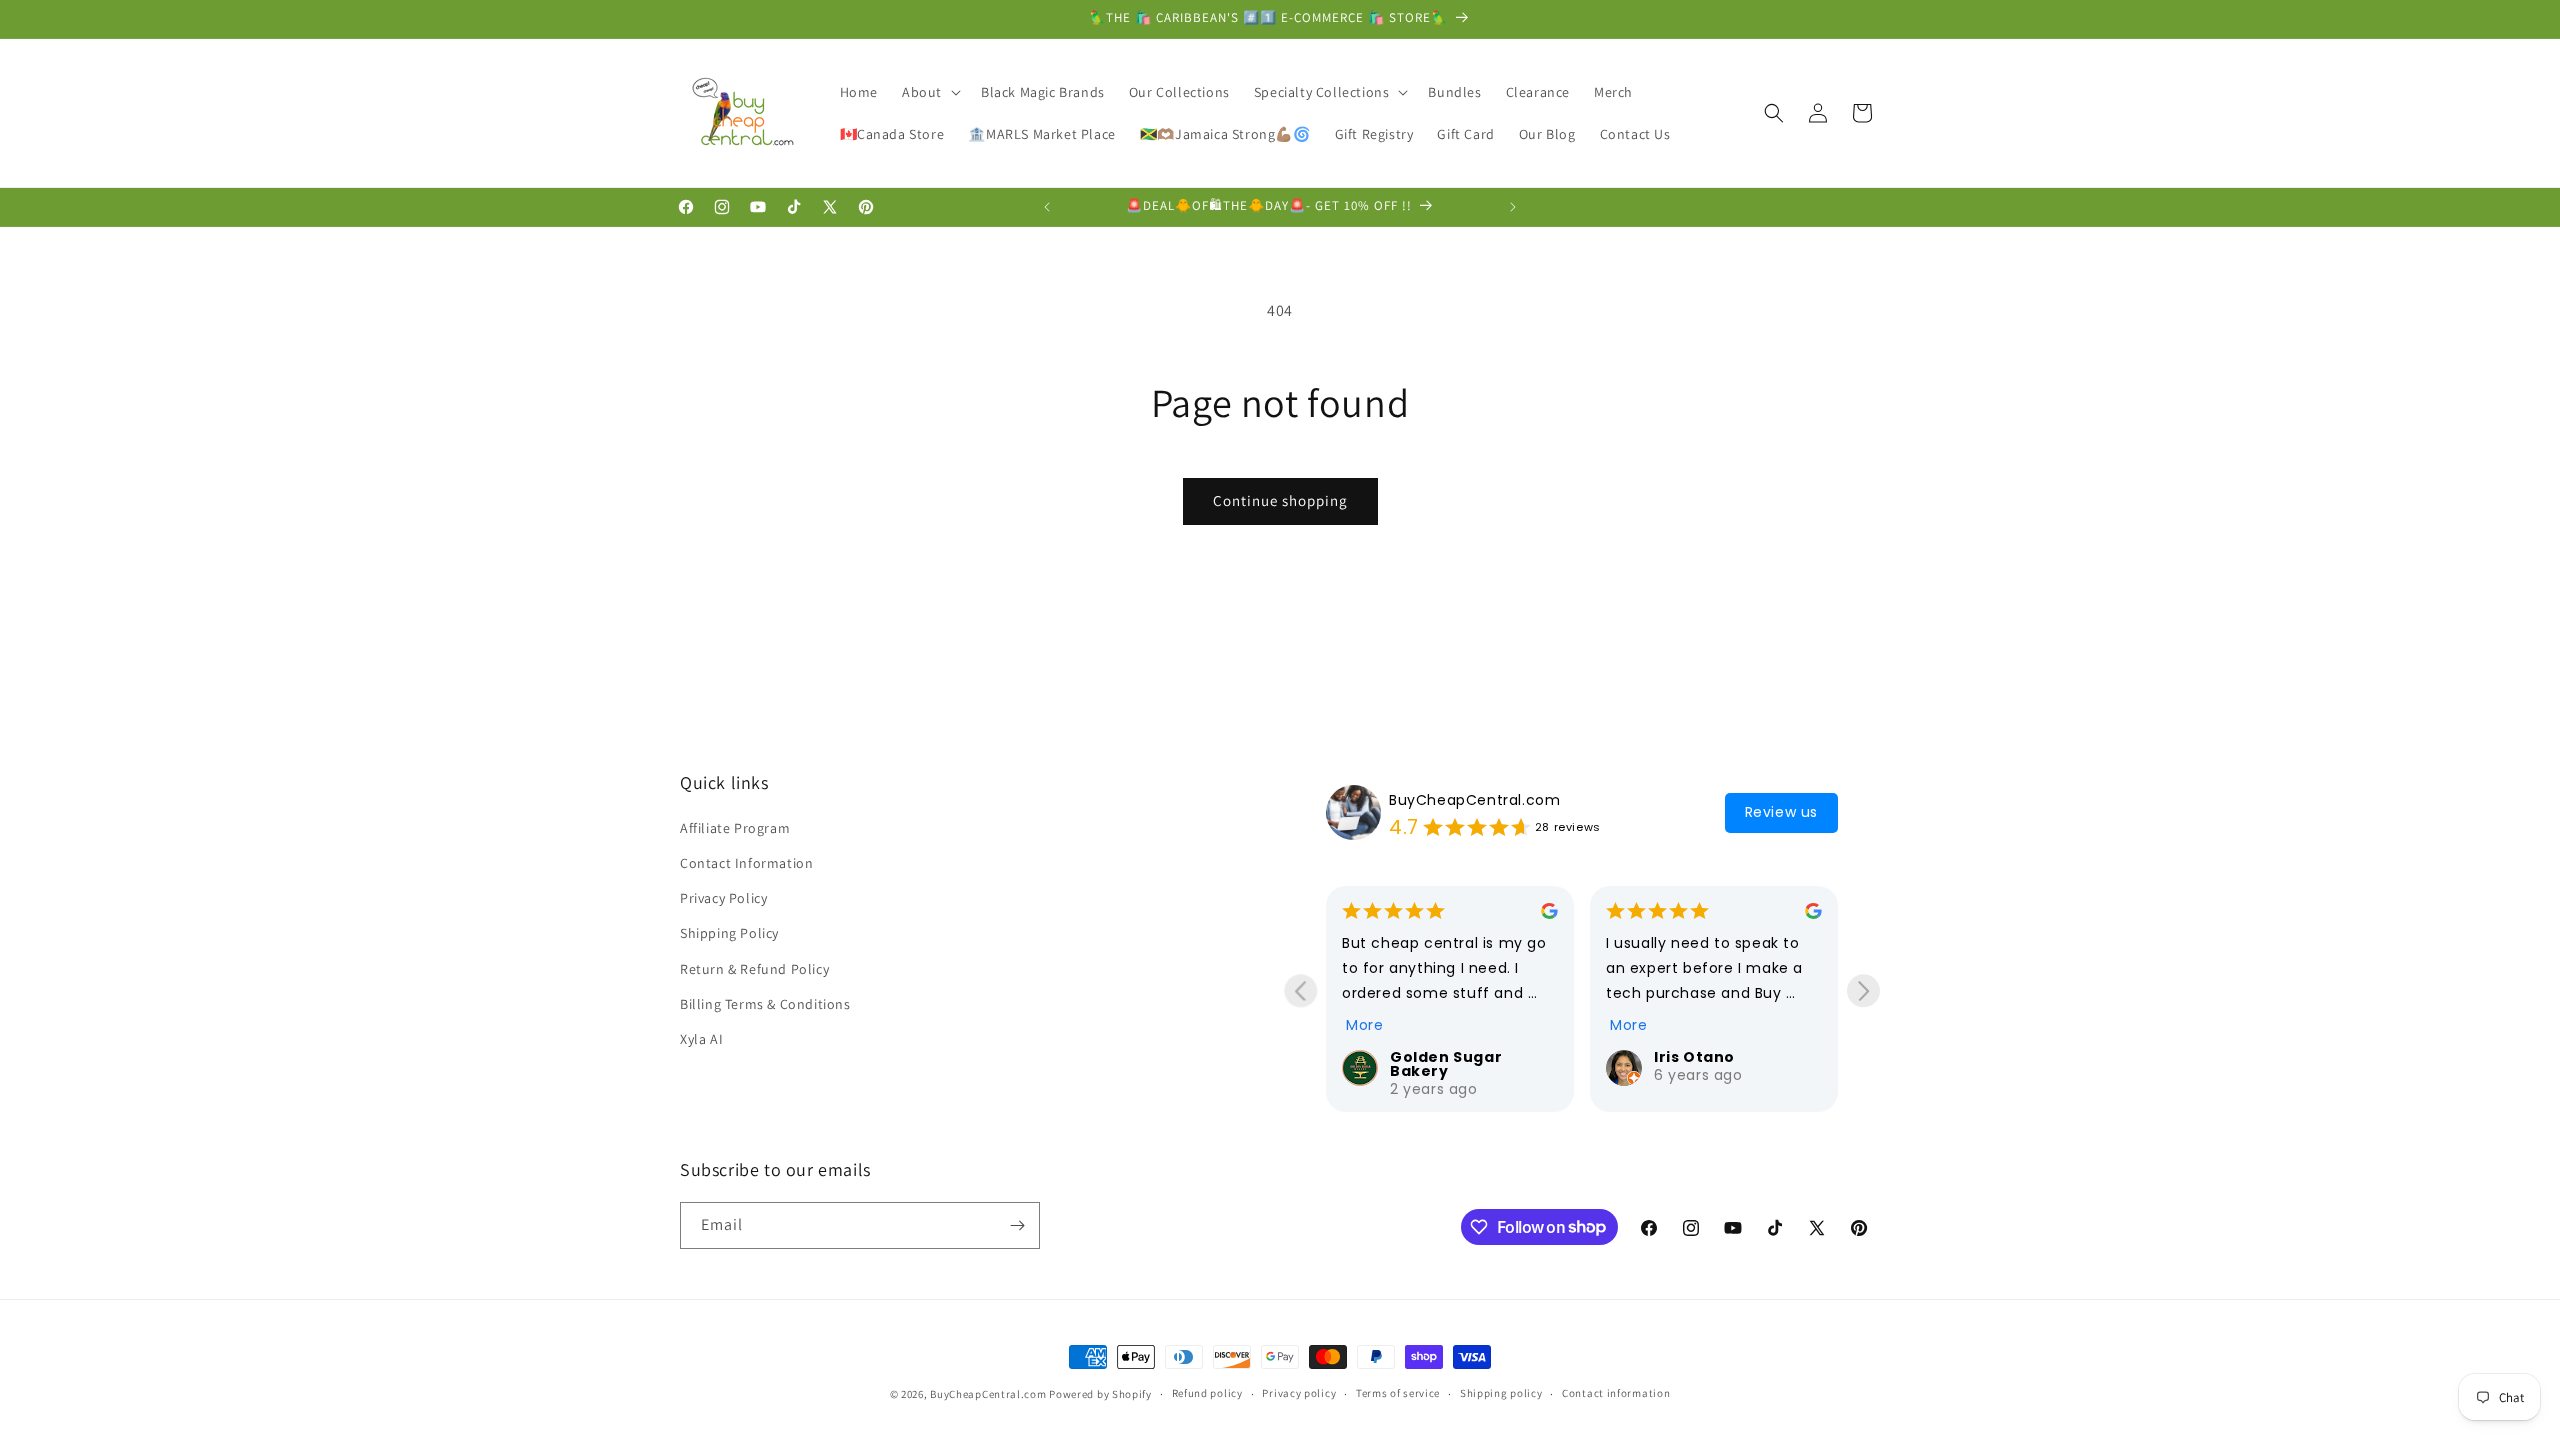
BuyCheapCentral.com (1474, 800)
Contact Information (746, 864)
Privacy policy (1299, 1393)
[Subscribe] (1017, 1225)
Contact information (1616, 1393)
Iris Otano (1694, 1057)
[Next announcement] (1513, 207)
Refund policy (1207, 1393)
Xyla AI (701, 1040)
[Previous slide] (1300, 990)
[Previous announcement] (1047, 207)
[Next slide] (1863, 990)
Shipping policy (1501, 1393)
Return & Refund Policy (754, 969)
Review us (1781, 812)
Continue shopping (1280, 500)
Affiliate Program (735, 828)
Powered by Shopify (1100, 1394)
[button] (929, 92)
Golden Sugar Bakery (1446, 1064)
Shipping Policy (729, 934)
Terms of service (1398, 1393)
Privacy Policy (723, 899)
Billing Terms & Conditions (765, 1004)
